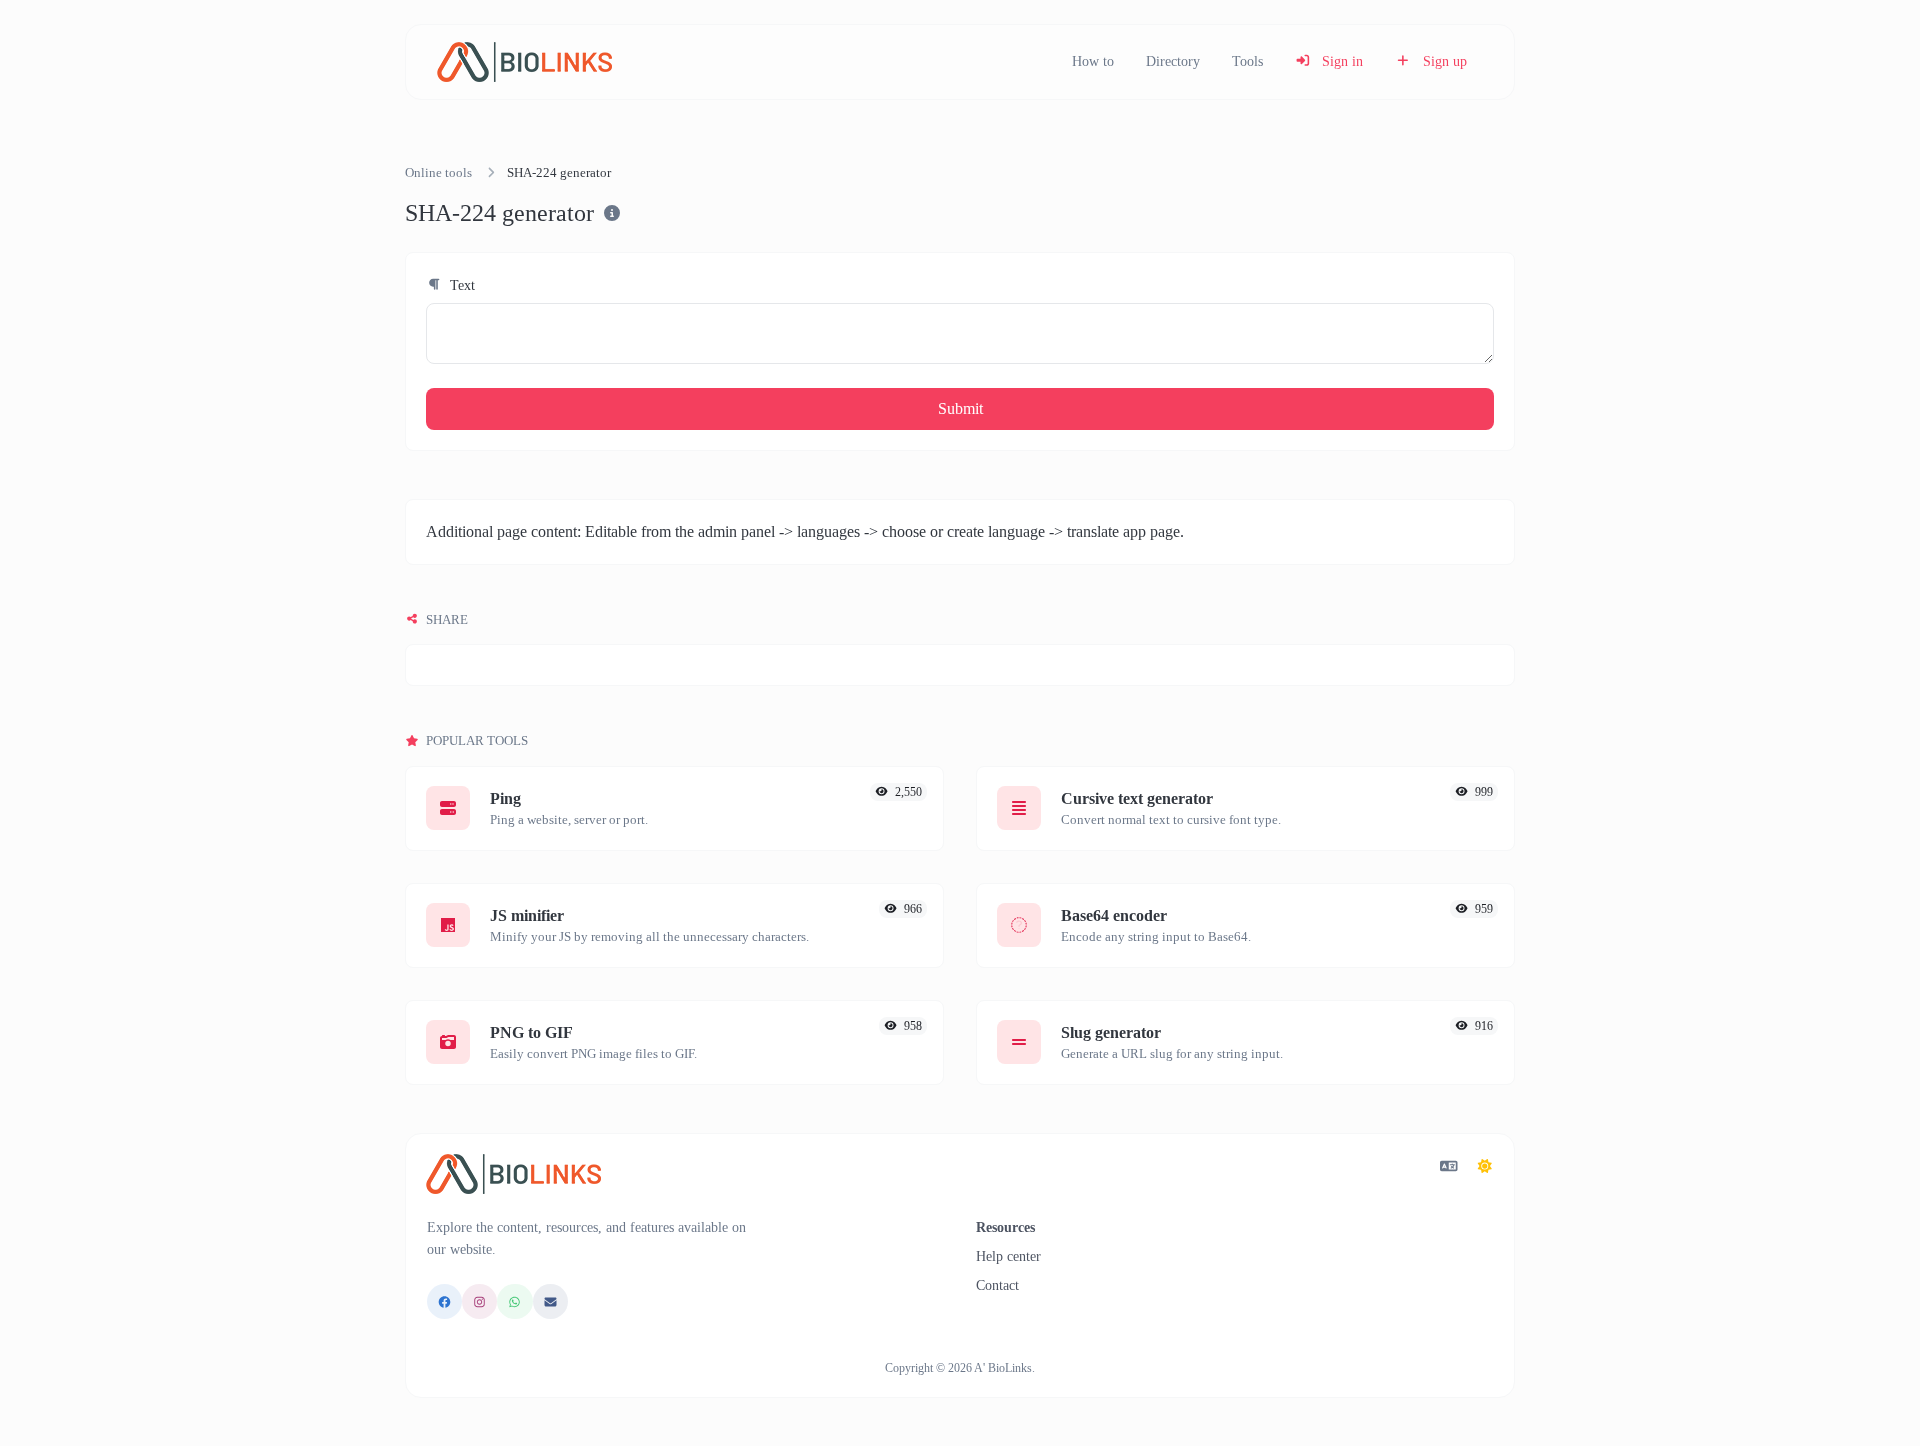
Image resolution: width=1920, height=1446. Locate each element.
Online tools (438, 173)
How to (1093, 61)
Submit (960, 408)
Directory (1173, 61)
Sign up (1443, 61)
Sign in (1340, 61)
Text (460, 285)
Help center (1008, 1256)
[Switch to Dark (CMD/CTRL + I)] (1485, 1167)
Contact (997, 1285)
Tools (1247, 61)
